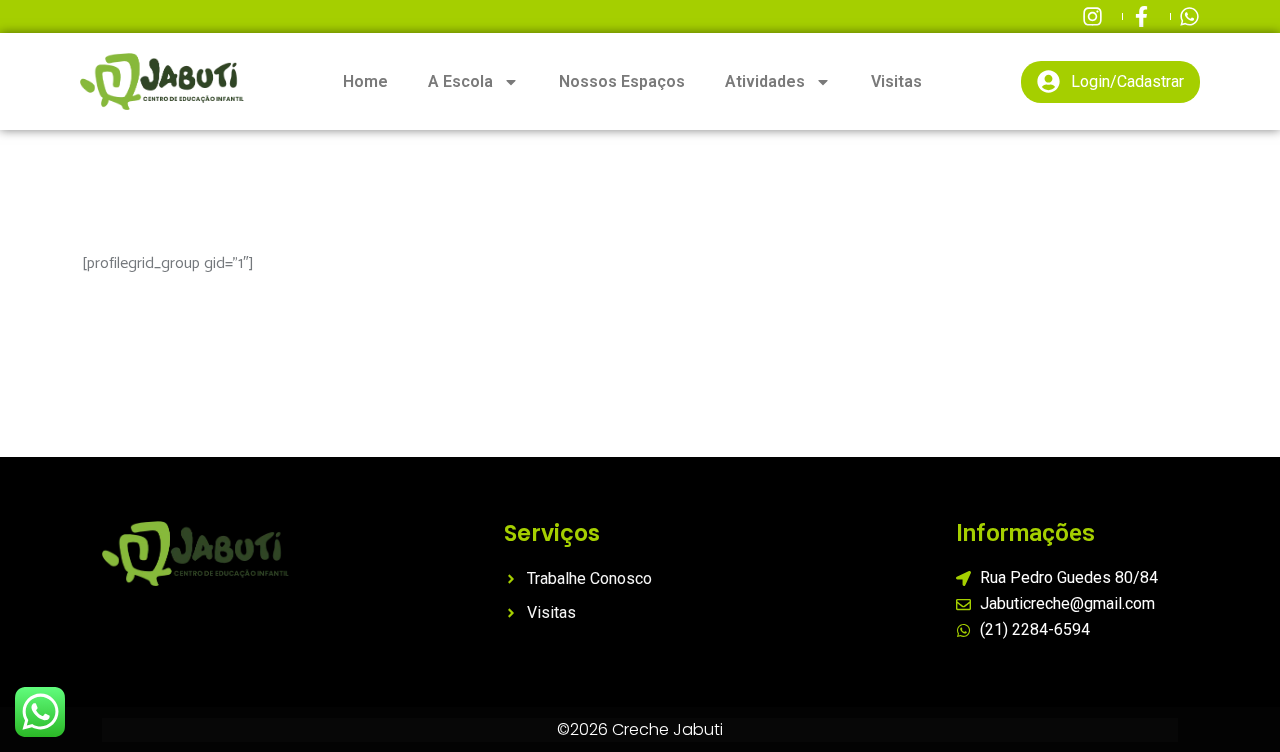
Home (365, 81)
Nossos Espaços (622, 81)
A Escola (460, 81)
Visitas (896, 81)
